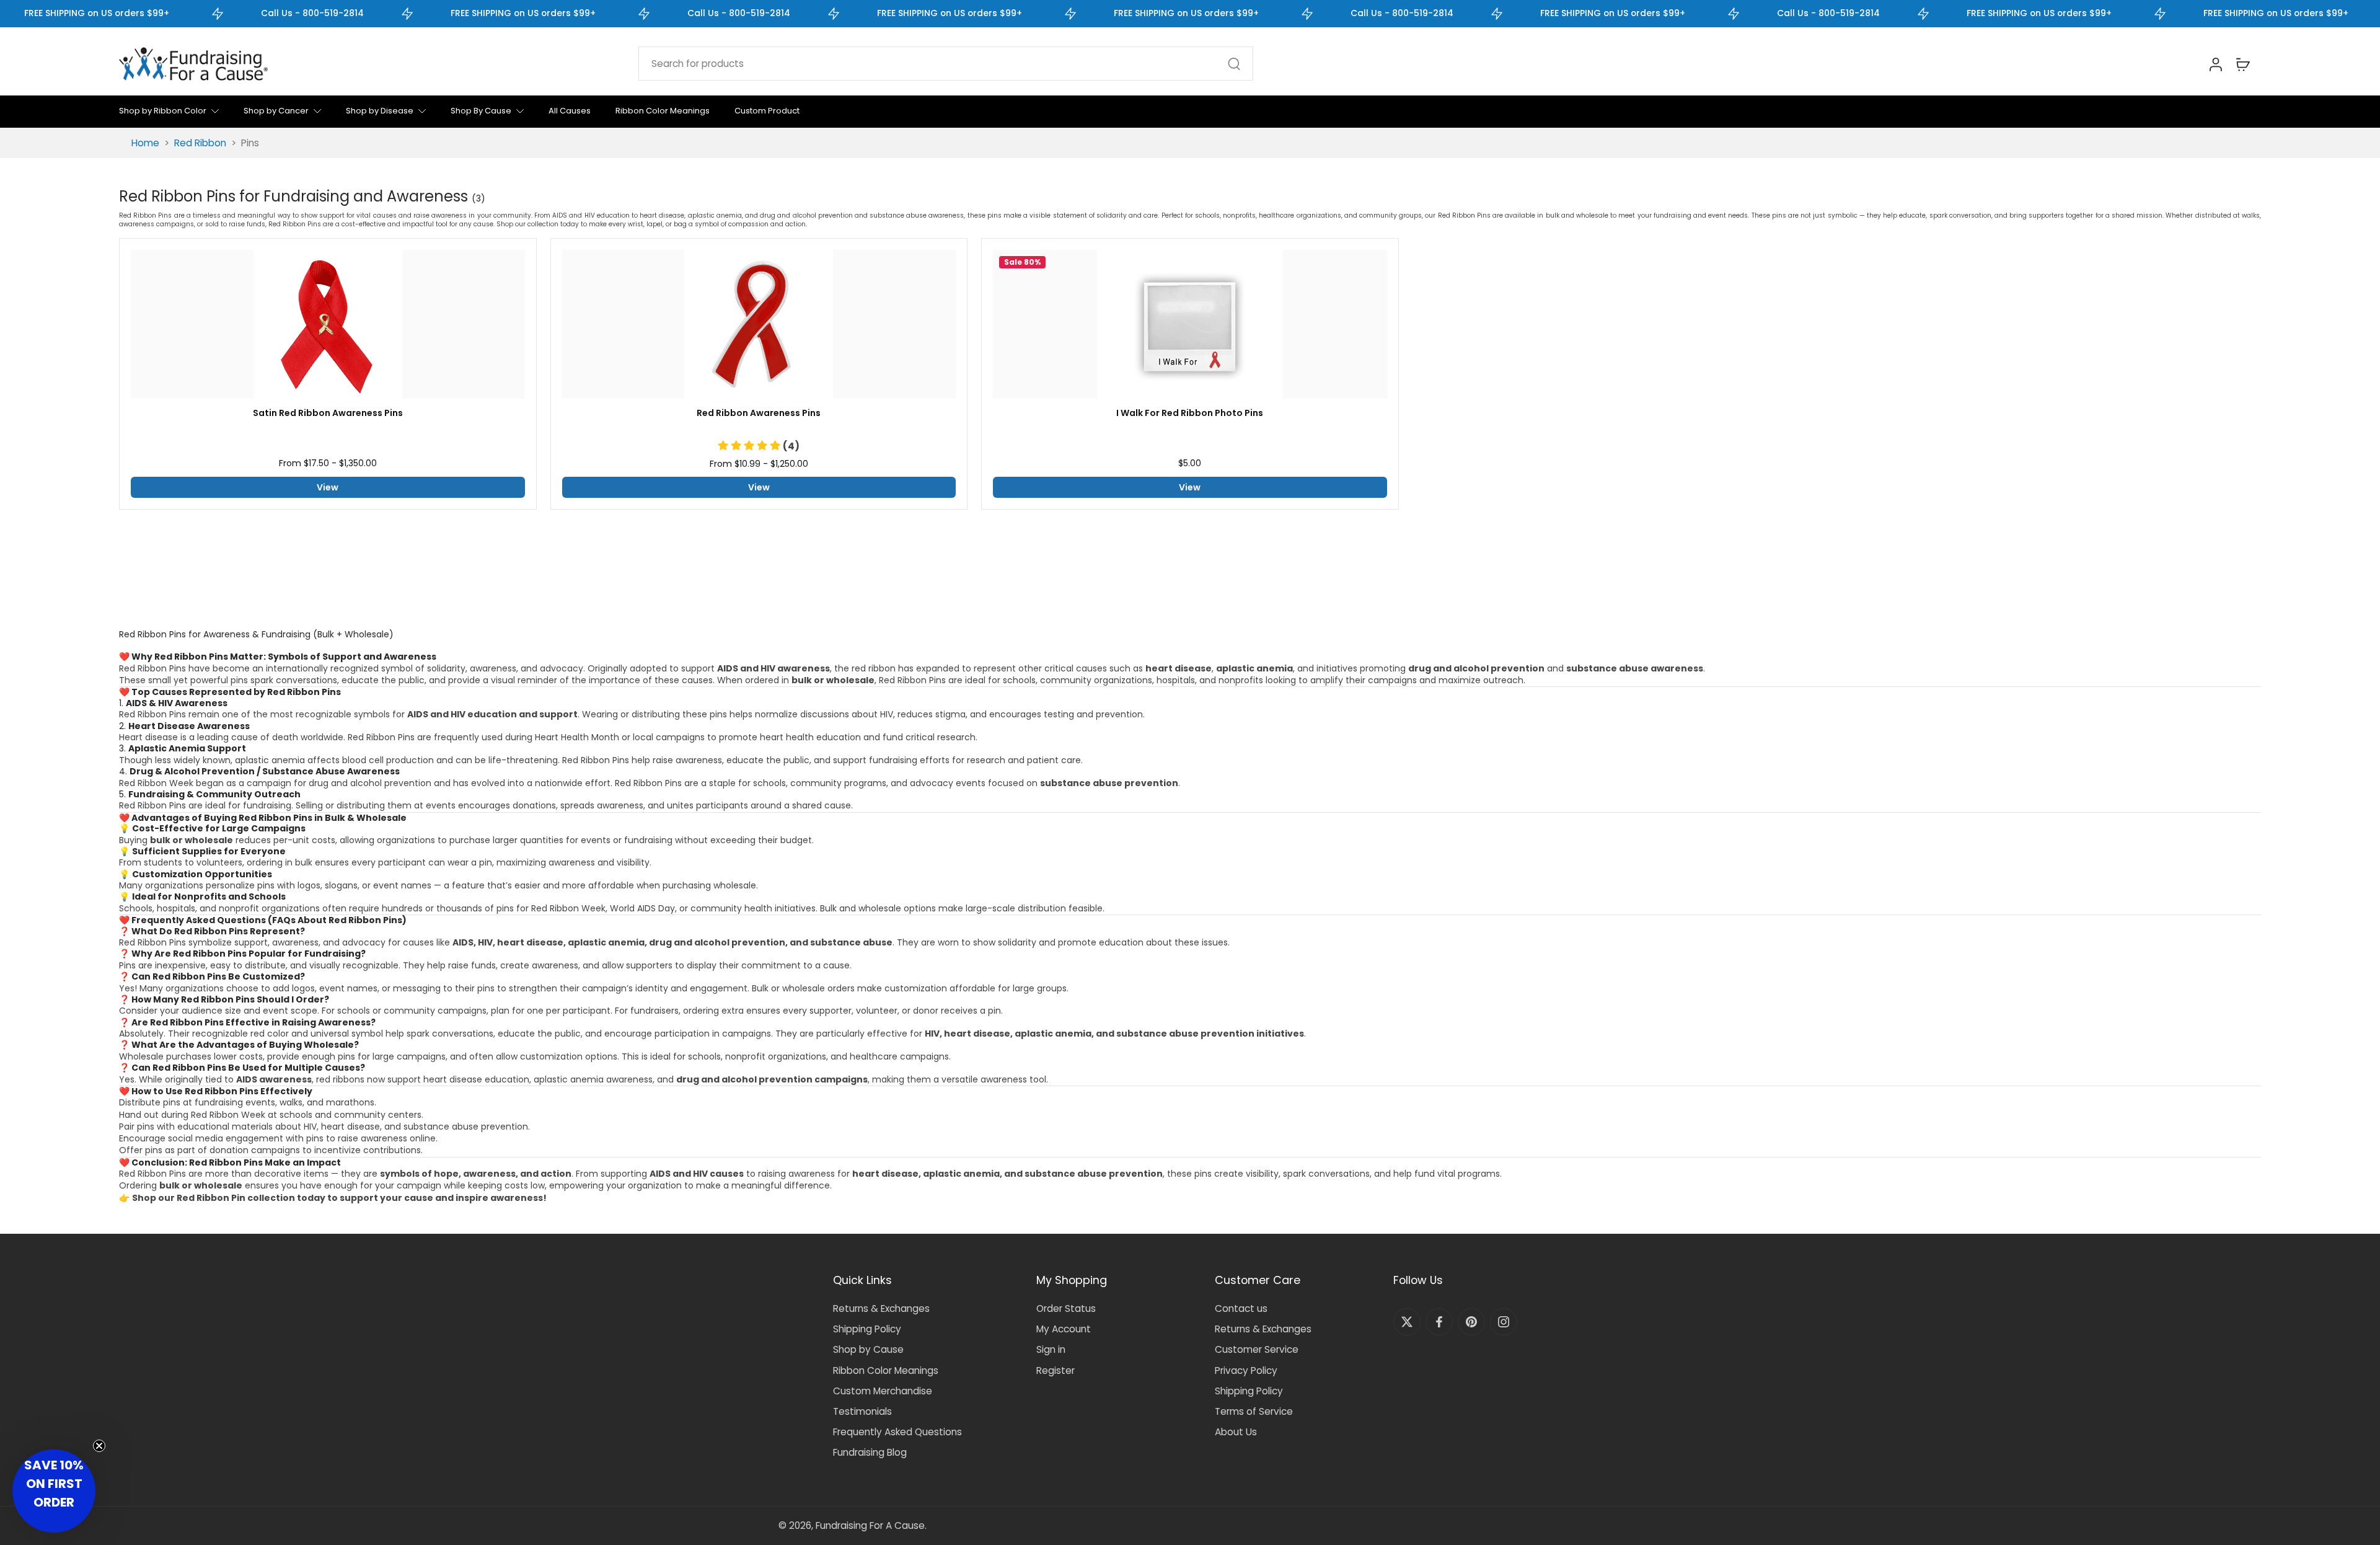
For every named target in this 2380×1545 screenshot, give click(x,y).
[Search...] (1234, 64)
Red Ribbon (200, 143)
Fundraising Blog (870, 1452)
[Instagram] (1504, 1322)
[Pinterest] (1471, 1322)
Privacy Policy (1246, 1370)
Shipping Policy (867, 1329)
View (328, 487)
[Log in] (2215, 64)
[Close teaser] (99, 1446)
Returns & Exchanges (881, 1308)
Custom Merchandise (883, 1391)
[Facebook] (1439, 1322)
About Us (1236, 1432)
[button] (759, 446)
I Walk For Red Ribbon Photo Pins (1190, 413)
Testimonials (862, 1411)
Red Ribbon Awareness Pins (759, 413)
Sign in (1051, 1349)
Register (1056, 1370)
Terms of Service (1254, 1411)
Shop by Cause (868, 1349)
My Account (1064, 1329)
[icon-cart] (2242, 64)
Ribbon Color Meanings (886, 1370)
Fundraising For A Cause (870, 1525)
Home (145, 143)
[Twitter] (1407, 1322)
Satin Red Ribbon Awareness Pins (328, 413)
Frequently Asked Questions (897, 1432)
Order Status (1066, 1308)
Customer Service (1257, 1349)
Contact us (1241, 1308)
